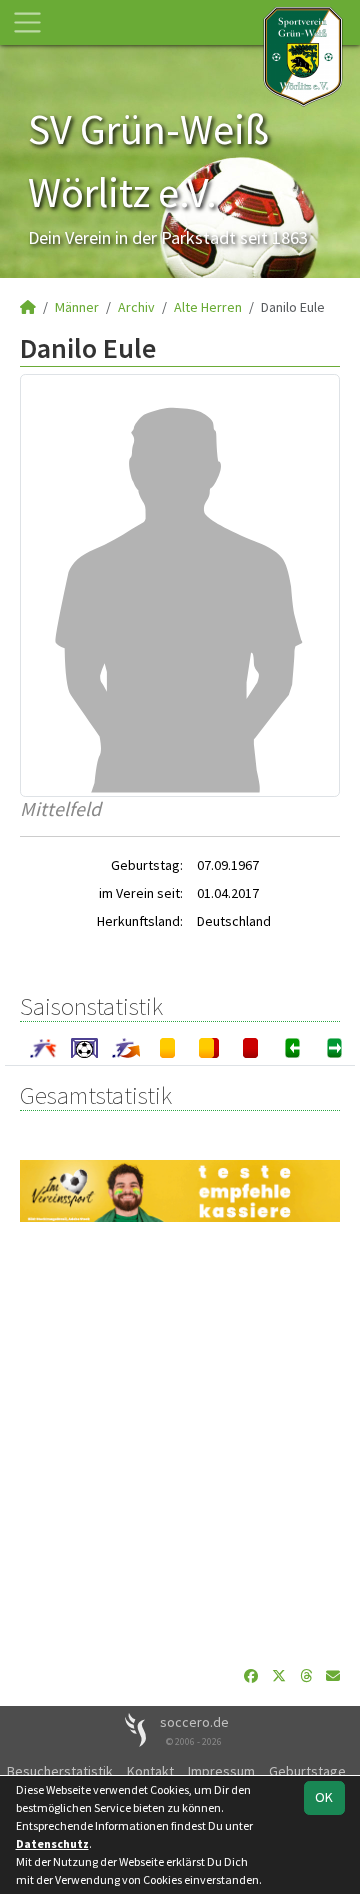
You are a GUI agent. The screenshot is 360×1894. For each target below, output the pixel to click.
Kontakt (150, 1771)
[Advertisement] (180, 1444)
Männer (77, 307)
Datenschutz (52, 1843)
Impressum (221, 1771)
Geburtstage (307, 1771)
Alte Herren (208, 307)
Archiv (136, 307)
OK (324, 1797)
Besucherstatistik (60, 1771)
